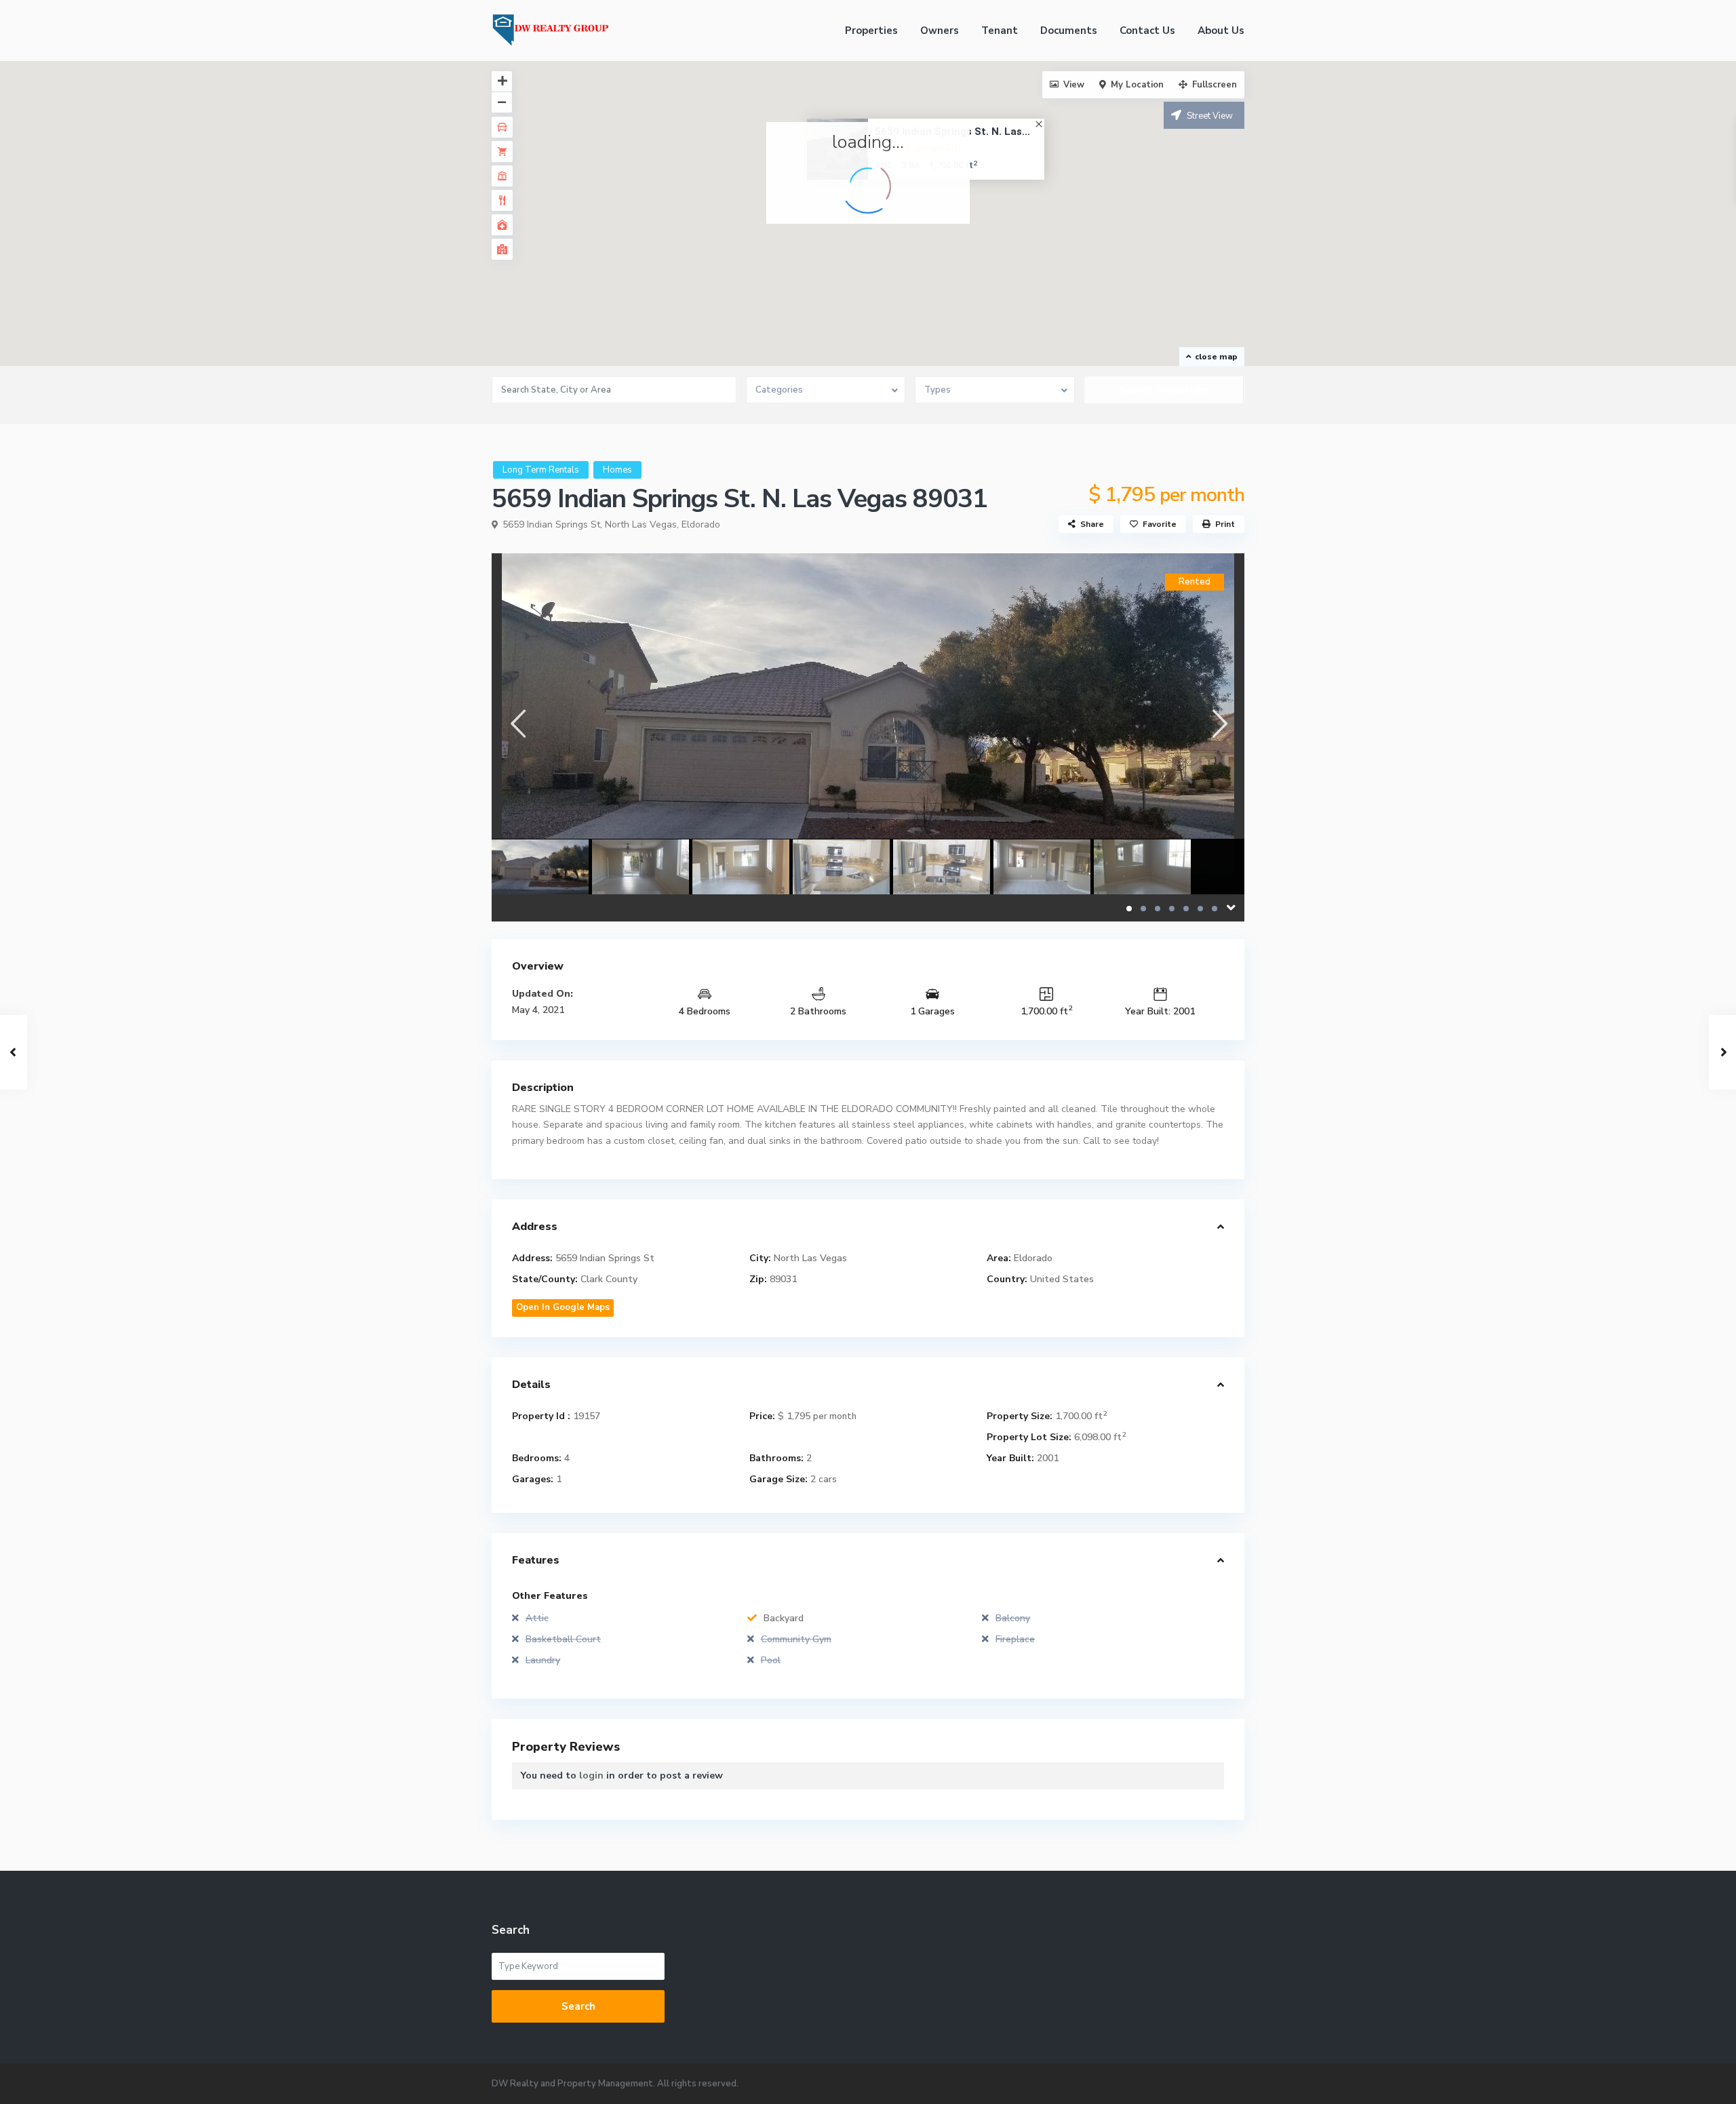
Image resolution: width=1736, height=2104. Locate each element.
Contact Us (1147, 31)
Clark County (609, 1279)
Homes (617, 470)
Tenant (1000, 31)
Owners (940, 31)
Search (578, 2006)
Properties (871, 31)
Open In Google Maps (563, 1307)
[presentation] (517, 723)
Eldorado (701, 524)
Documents (1069, 31)
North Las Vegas (641, 524)
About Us (1221, 31)
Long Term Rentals (541, 470)
